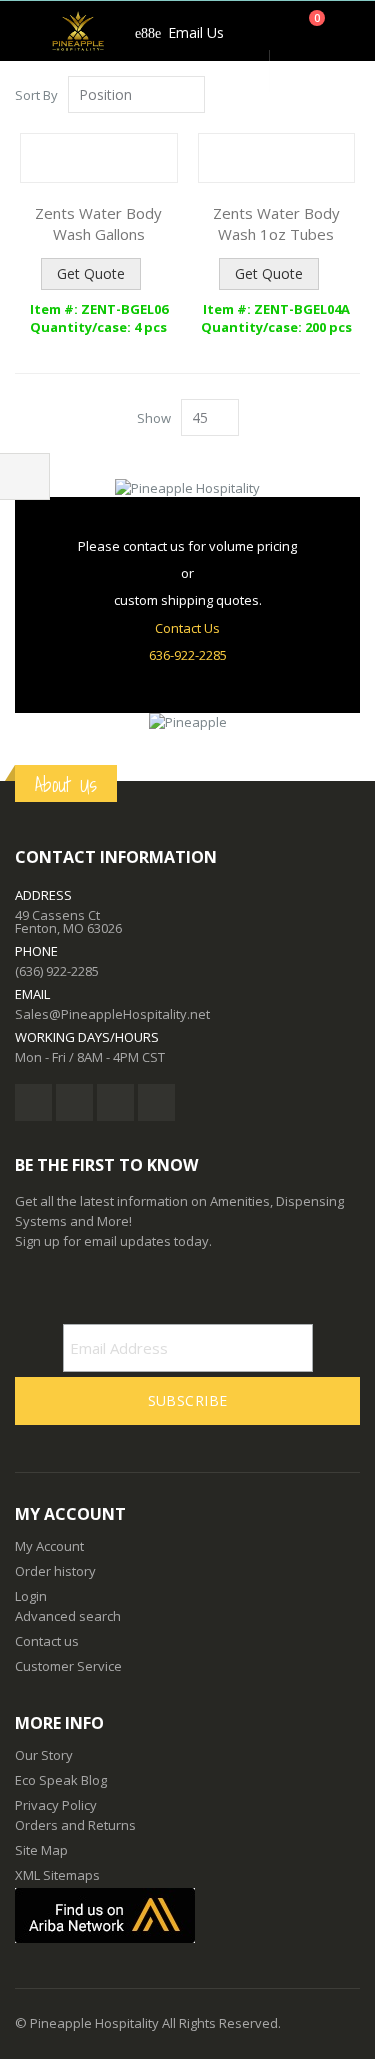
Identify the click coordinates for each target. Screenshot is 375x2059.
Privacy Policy (56, 1805)
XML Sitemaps (57, 1875)
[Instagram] (156, 1102)
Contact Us (187, 628)
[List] (352, 96)
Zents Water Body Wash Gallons (98, 223)
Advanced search (68, 1616)
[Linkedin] (115, 1102)
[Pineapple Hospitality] (78, 31)
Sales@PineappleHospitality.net (112, 1014)
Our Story (44, 1755)
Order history (55, 1571)
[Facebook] (33, 1102)
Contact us (47, 1641)
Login (31, 1596)
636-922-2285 (188, 655)
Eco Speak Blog (61, 1780)
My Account (49, 1546)
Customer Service (68, 1666)
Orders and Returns (75, 1825)
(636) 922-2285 (57, 971)
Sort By (36, 95)
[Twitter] (74, 1102)
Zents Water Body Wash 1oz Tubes (276, 223)
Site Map (41, 1850)
